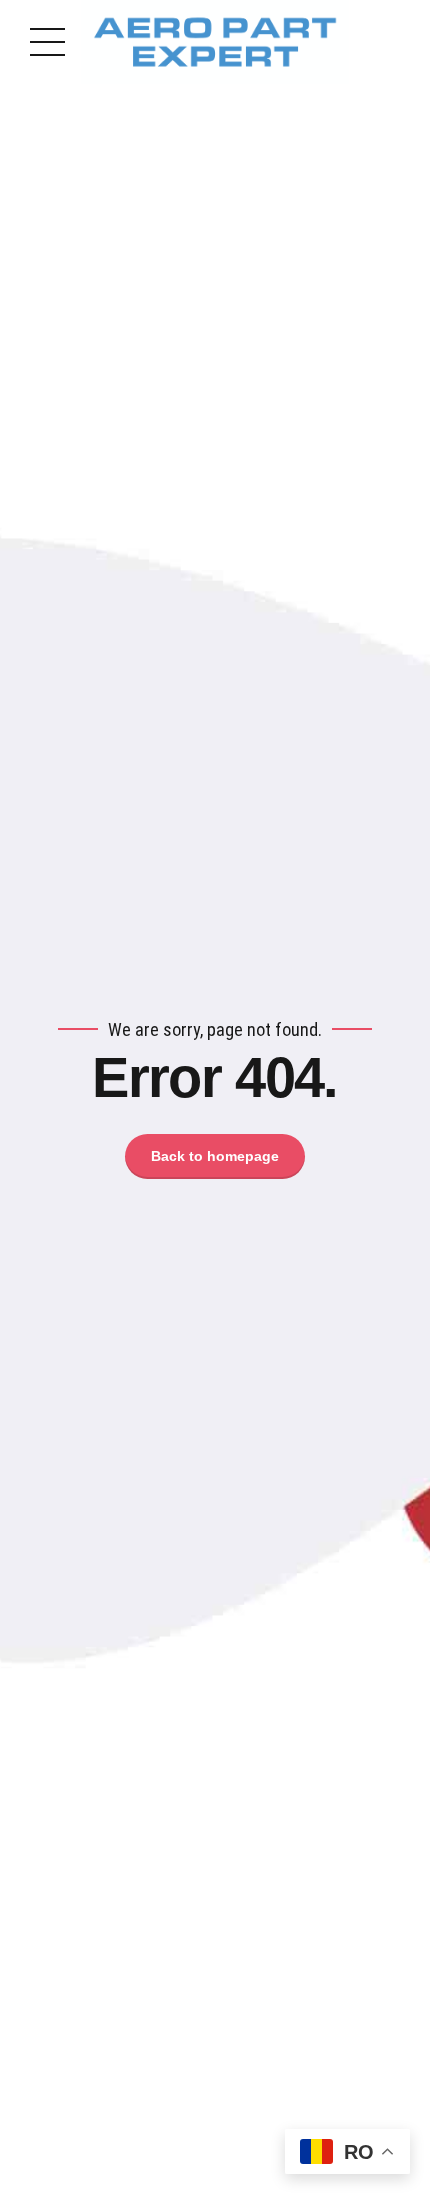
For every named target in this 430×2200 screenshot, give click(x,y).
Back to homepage (215, 1156)
